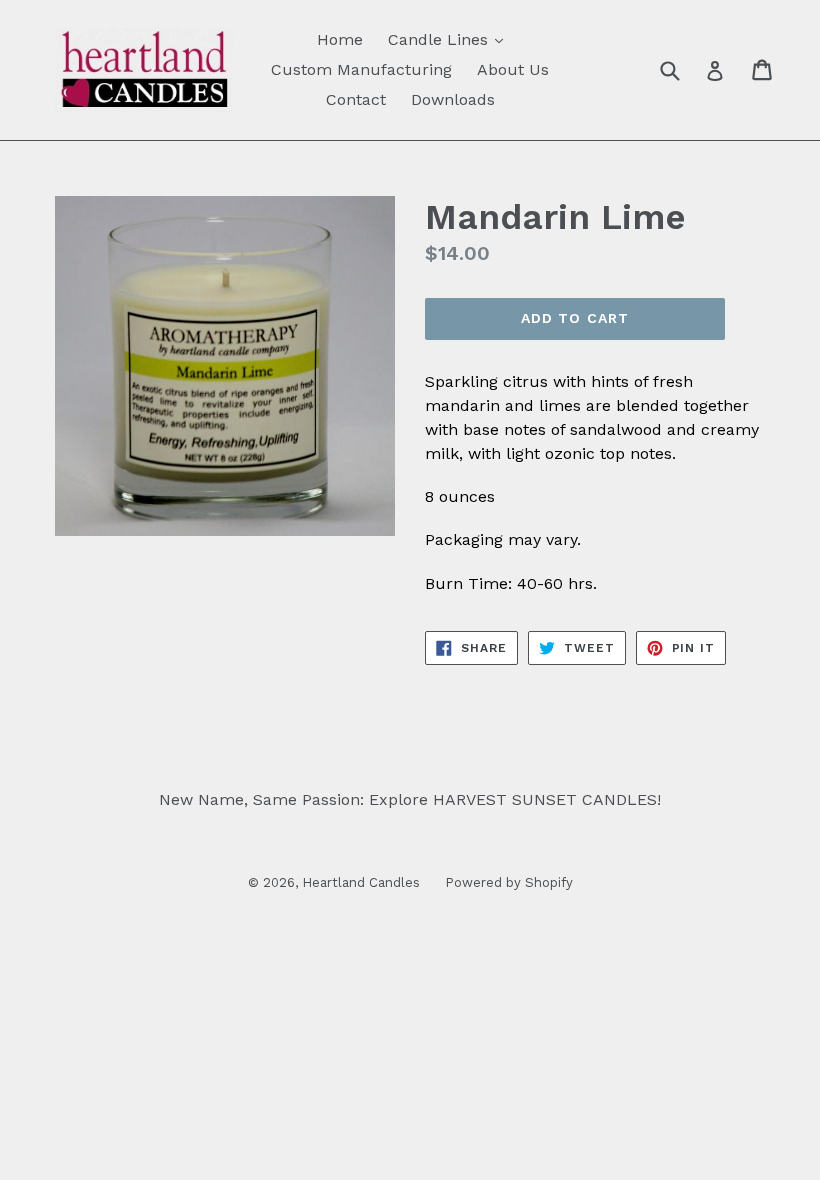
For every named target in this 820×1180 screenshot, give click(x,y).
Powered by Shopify (509, 882)
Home (340, 39)
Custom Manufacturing (361, 69)
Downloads (453, 99)
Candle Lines (450, 39)
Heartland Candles (361, 882)
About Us (513, 69)
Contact (356, 99)
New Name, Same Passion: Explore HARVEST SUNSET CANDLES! (410, 799)
